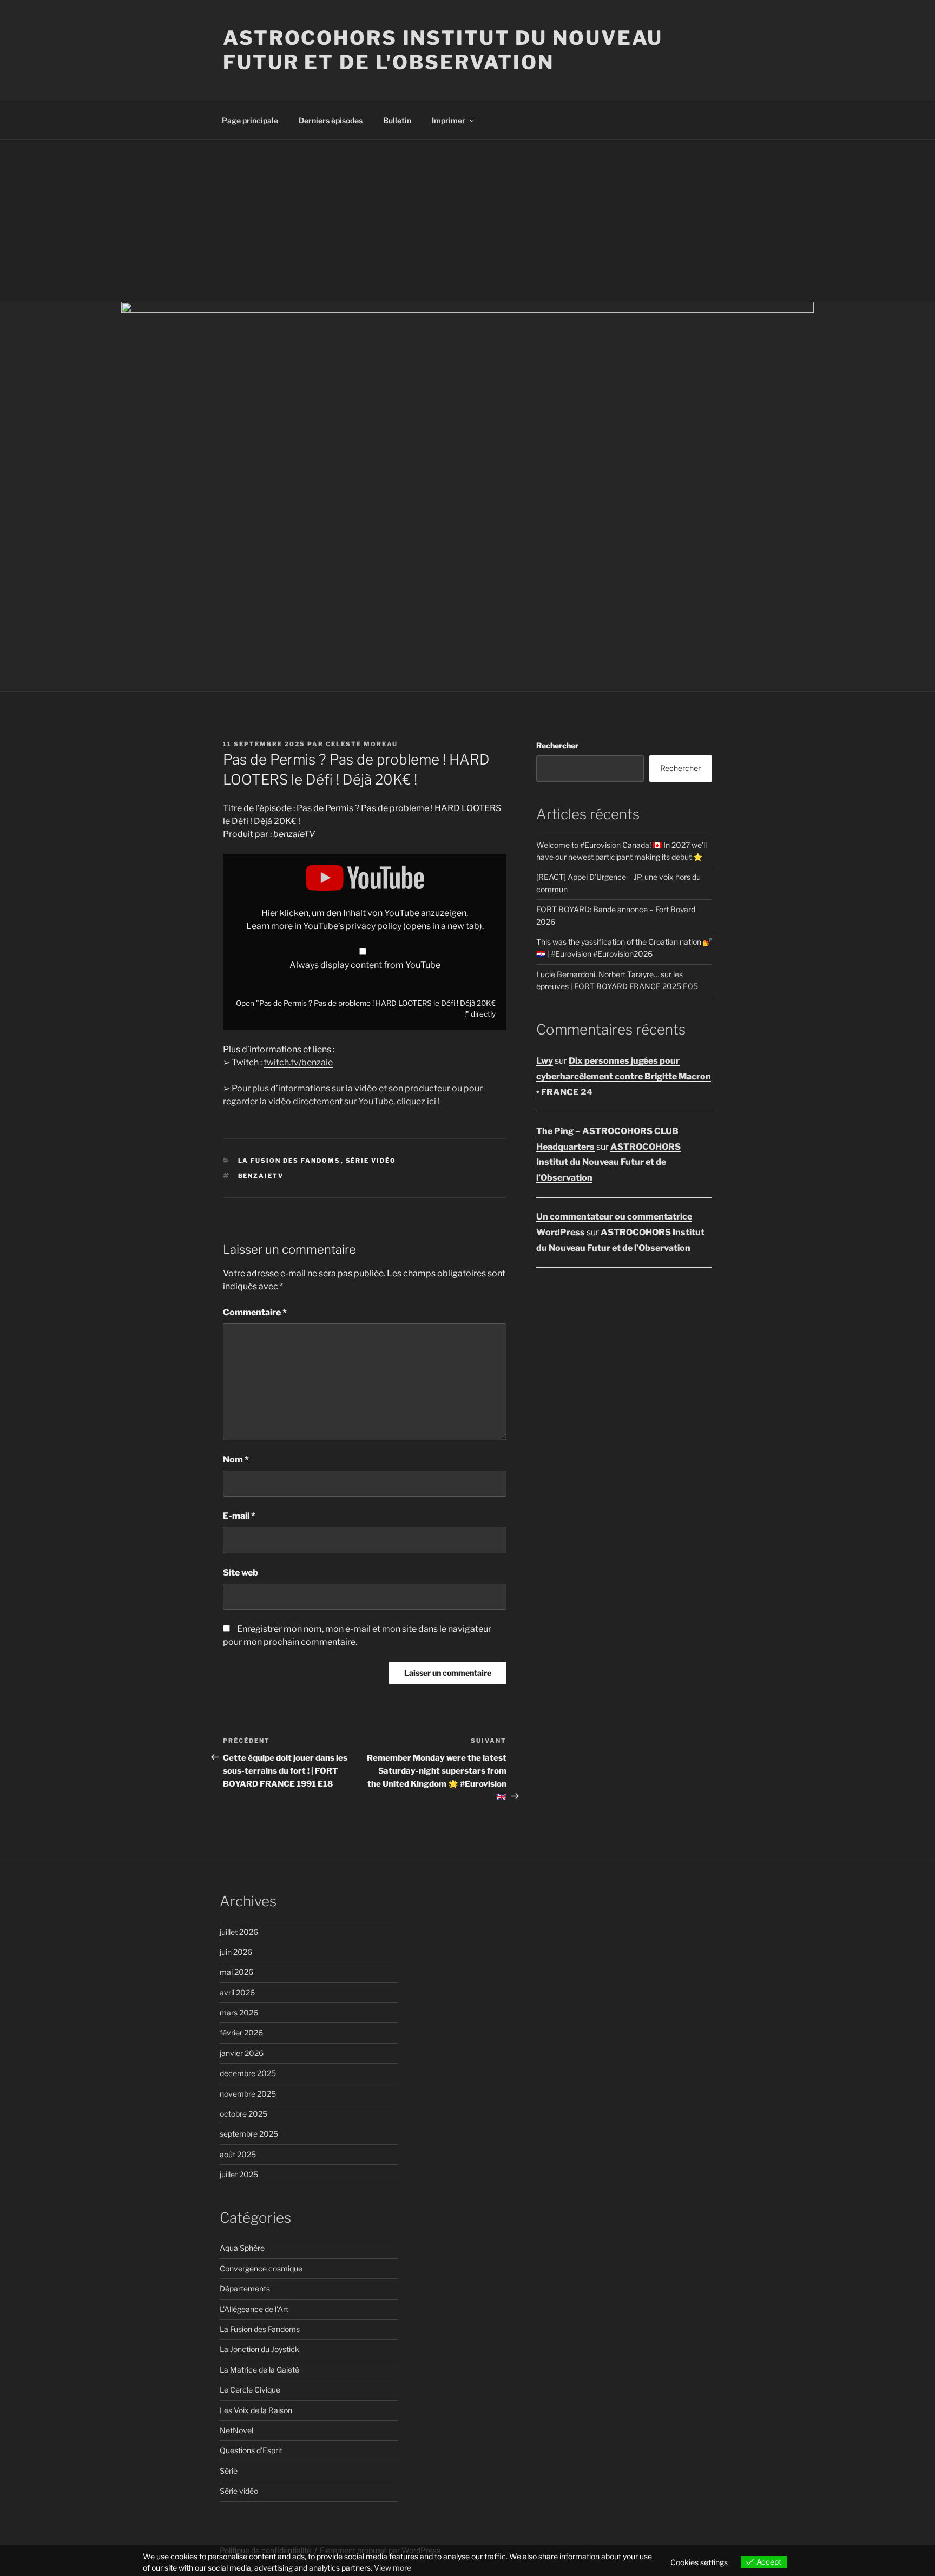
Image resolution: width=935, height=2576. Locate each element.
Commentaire (255, 1312)
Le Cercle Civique (250, 2390)
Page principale (250, 120)
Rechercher (557, 745)
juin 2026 (236, 1952)
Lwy (545, 1061)
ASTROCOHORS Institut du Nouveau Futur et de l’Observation (608, 1162)
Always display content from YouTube (365, 965)
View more (393, 2568)
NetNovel (236, 2430)
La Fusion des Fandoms (289, 1161)
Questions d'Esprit (251, 2450)
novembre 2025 (248, 2094)
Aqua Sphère (242, 2248)
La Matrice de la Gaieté (259, 2370)
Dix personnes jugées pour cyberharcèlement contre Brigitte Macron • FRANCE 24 (624, 1076)
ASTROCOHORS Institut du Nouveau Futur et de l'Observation (443, 50)
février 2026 (241, 2033)
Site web (241, 1573)
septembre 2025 (249, 2134)
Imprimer (449, 120)
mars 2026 (239, 2012)
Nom (236, 1460)
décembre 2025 (248, 2073)
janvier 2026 (242, 2053)
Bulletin (397, 120)
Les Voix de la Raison (256, 2410)
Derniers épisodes (331, 120)
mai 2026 (236, 1972)
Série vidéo (371, 1161)
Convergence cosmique (261, 2268)
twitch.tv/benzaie (298, 1062)
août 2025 (238, 2154)
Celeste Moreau (362, 744)
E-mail (239, 1516)
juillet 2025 (239, 2174)
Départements (245, 2288)
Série (229, 2471)
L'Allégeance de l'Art (254, 2309)
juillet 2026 (239, 1932)
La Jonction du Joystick (259, 2349)
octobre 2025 (243, 2114)
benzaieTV (261, 1176)
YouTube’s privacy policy (393, 926)
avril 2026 (237, 1992)
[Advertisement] (467, 221)
